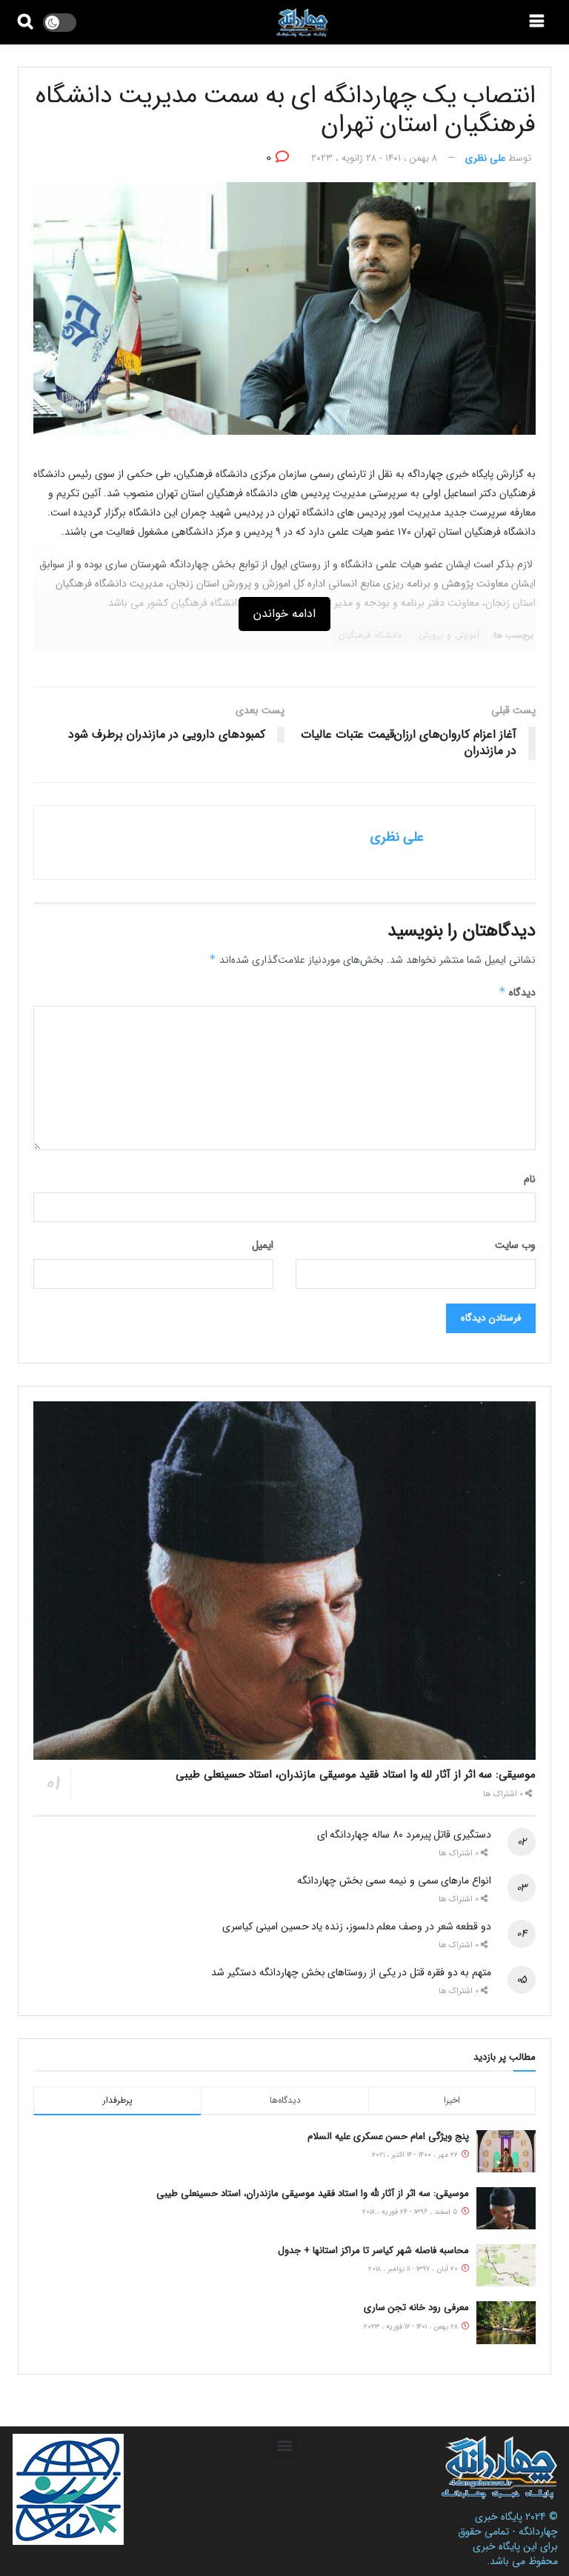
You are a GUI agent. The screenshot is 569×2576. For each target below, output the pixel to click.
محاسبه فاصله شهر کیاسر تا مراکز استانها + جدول (373, 2250)
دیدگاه (517, 992)
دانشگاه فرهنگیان (370, 635)
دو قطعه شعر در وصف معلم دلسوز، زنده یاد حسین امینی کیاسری (357, 1926)
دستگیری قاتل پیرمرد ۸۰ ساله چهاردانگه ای (404, 1835)
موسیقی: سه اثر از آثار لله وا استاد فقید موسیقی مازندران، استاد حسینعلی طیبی (356, 1775)
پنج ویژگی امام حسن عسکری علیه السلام (388, 2136)
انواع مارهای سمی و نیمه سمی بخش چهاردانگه (394, 1881)
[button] (285, 2446)
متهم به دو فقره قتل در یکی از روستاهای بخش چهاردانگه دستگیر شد (351, 1972)
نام (530, 1179)
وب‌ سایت (515, 1245)
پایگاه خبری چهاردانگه (516, 2524)
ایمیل (263, 1245)
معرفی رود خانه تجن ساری (416, 2308)
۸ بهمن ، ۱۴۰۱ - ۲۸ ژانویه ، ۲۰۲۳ (374, 158)
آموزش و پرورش (449, 635)
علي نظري (485, 158)
